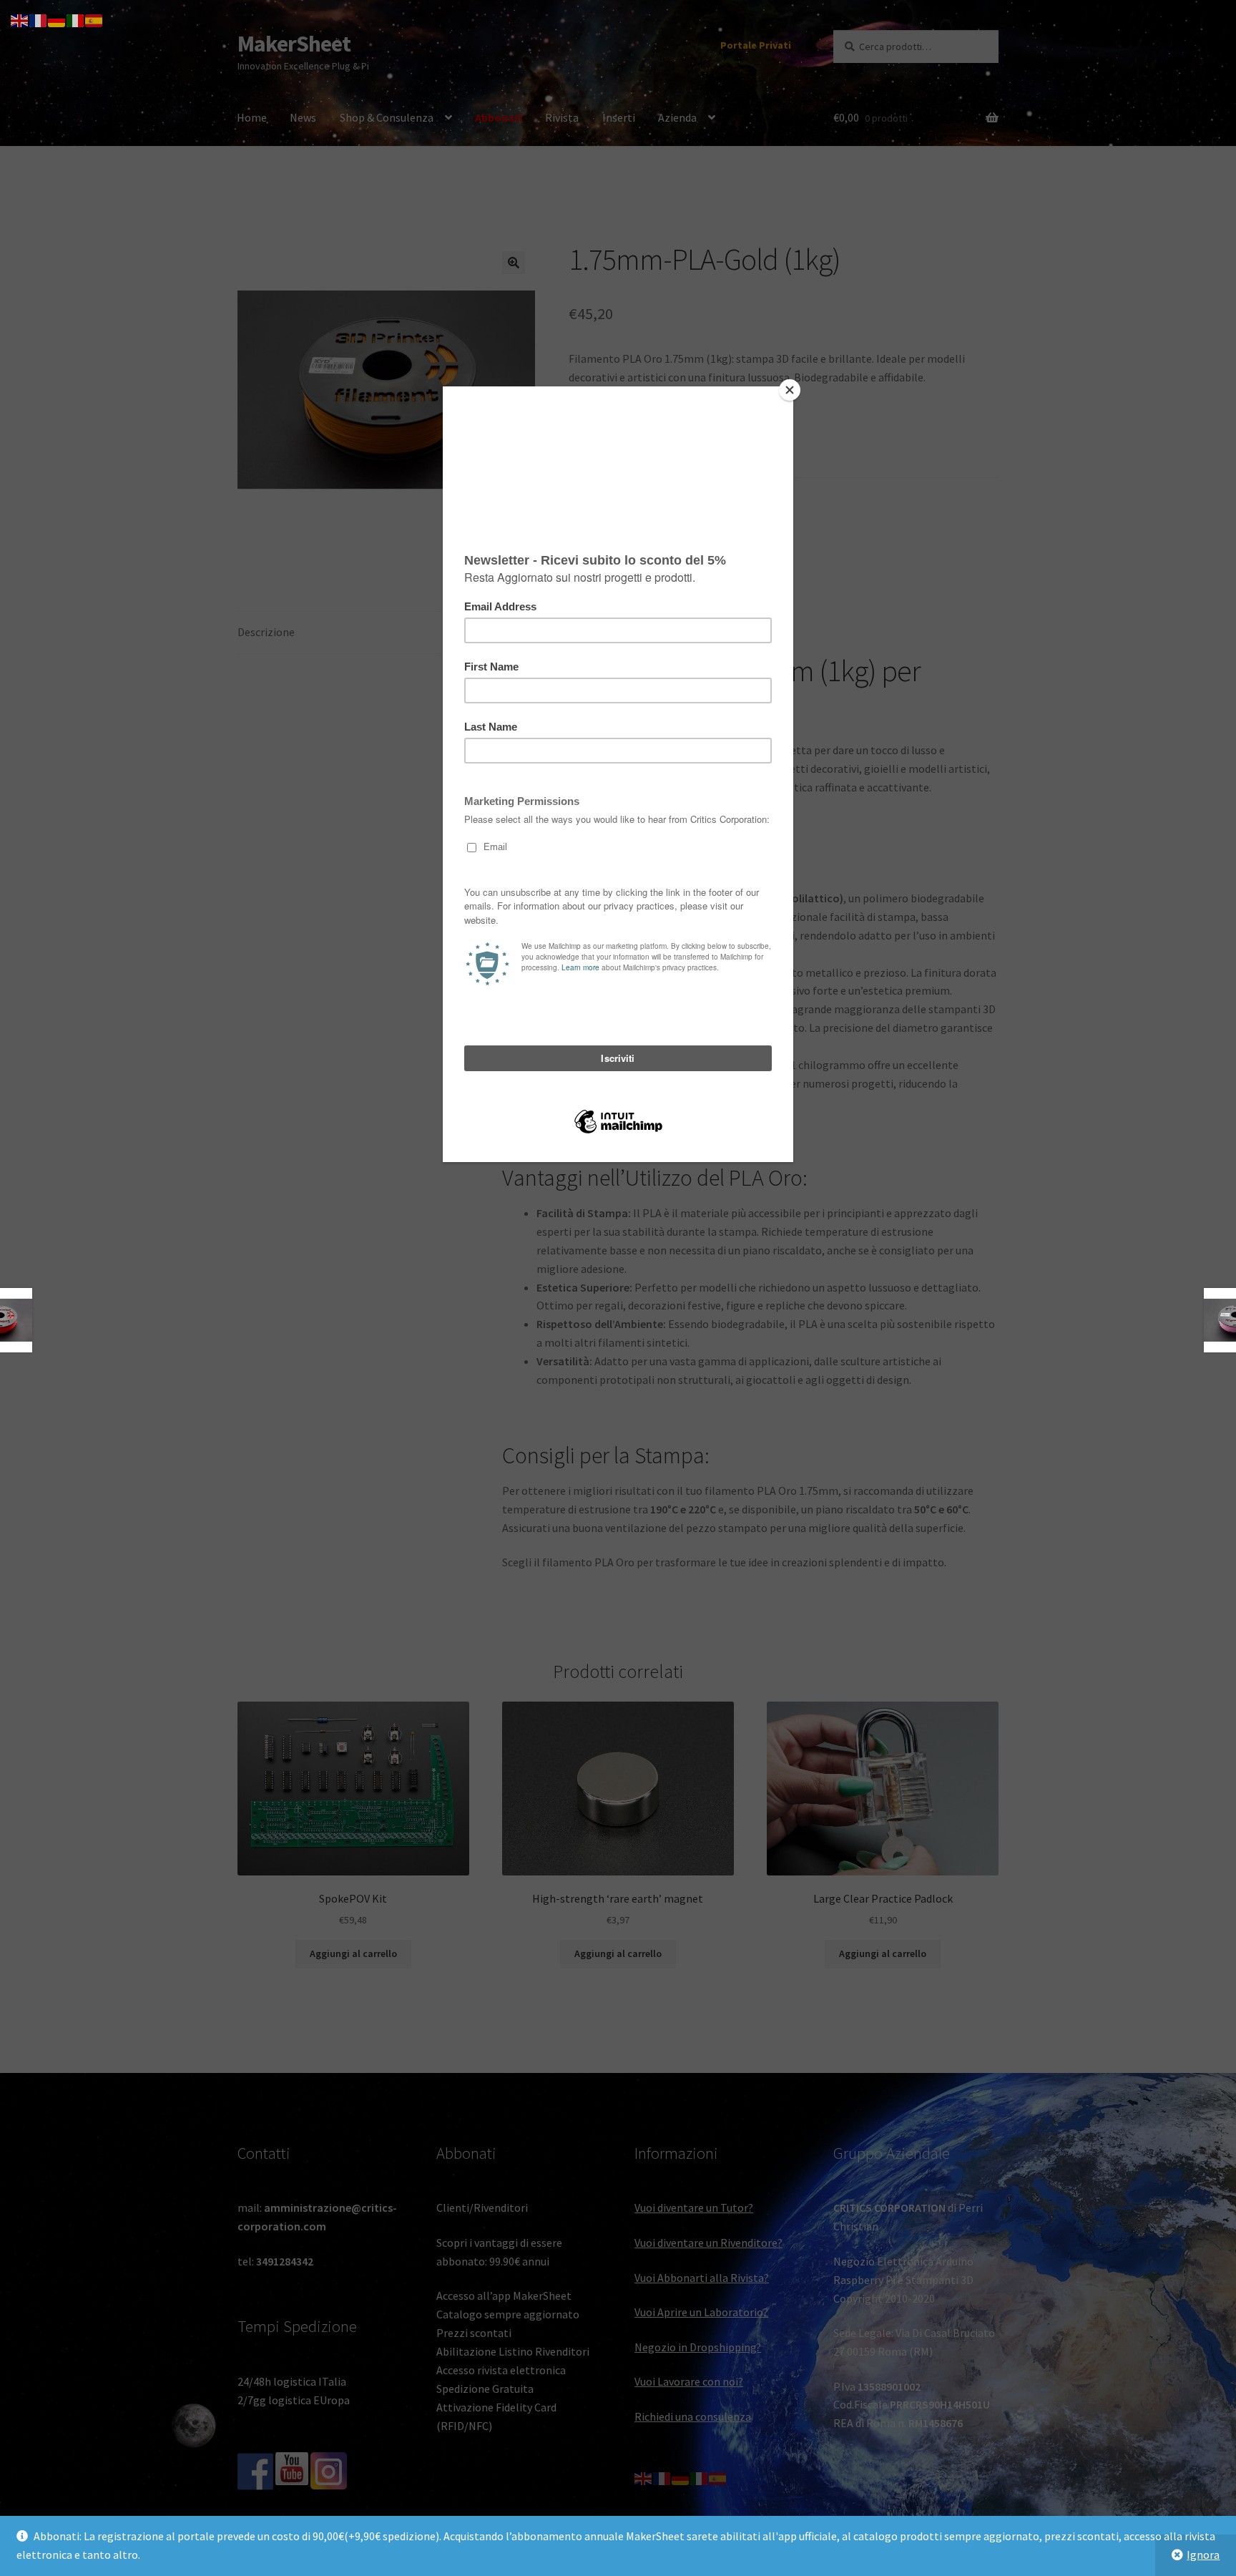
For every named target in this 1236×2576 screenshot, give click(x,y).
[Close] (790, 390)
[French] (39, 19)
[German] (57, 19)
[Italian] (76, 19)
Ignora (1203, 2555)
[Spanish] (94, 19)
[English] (20, 19)
